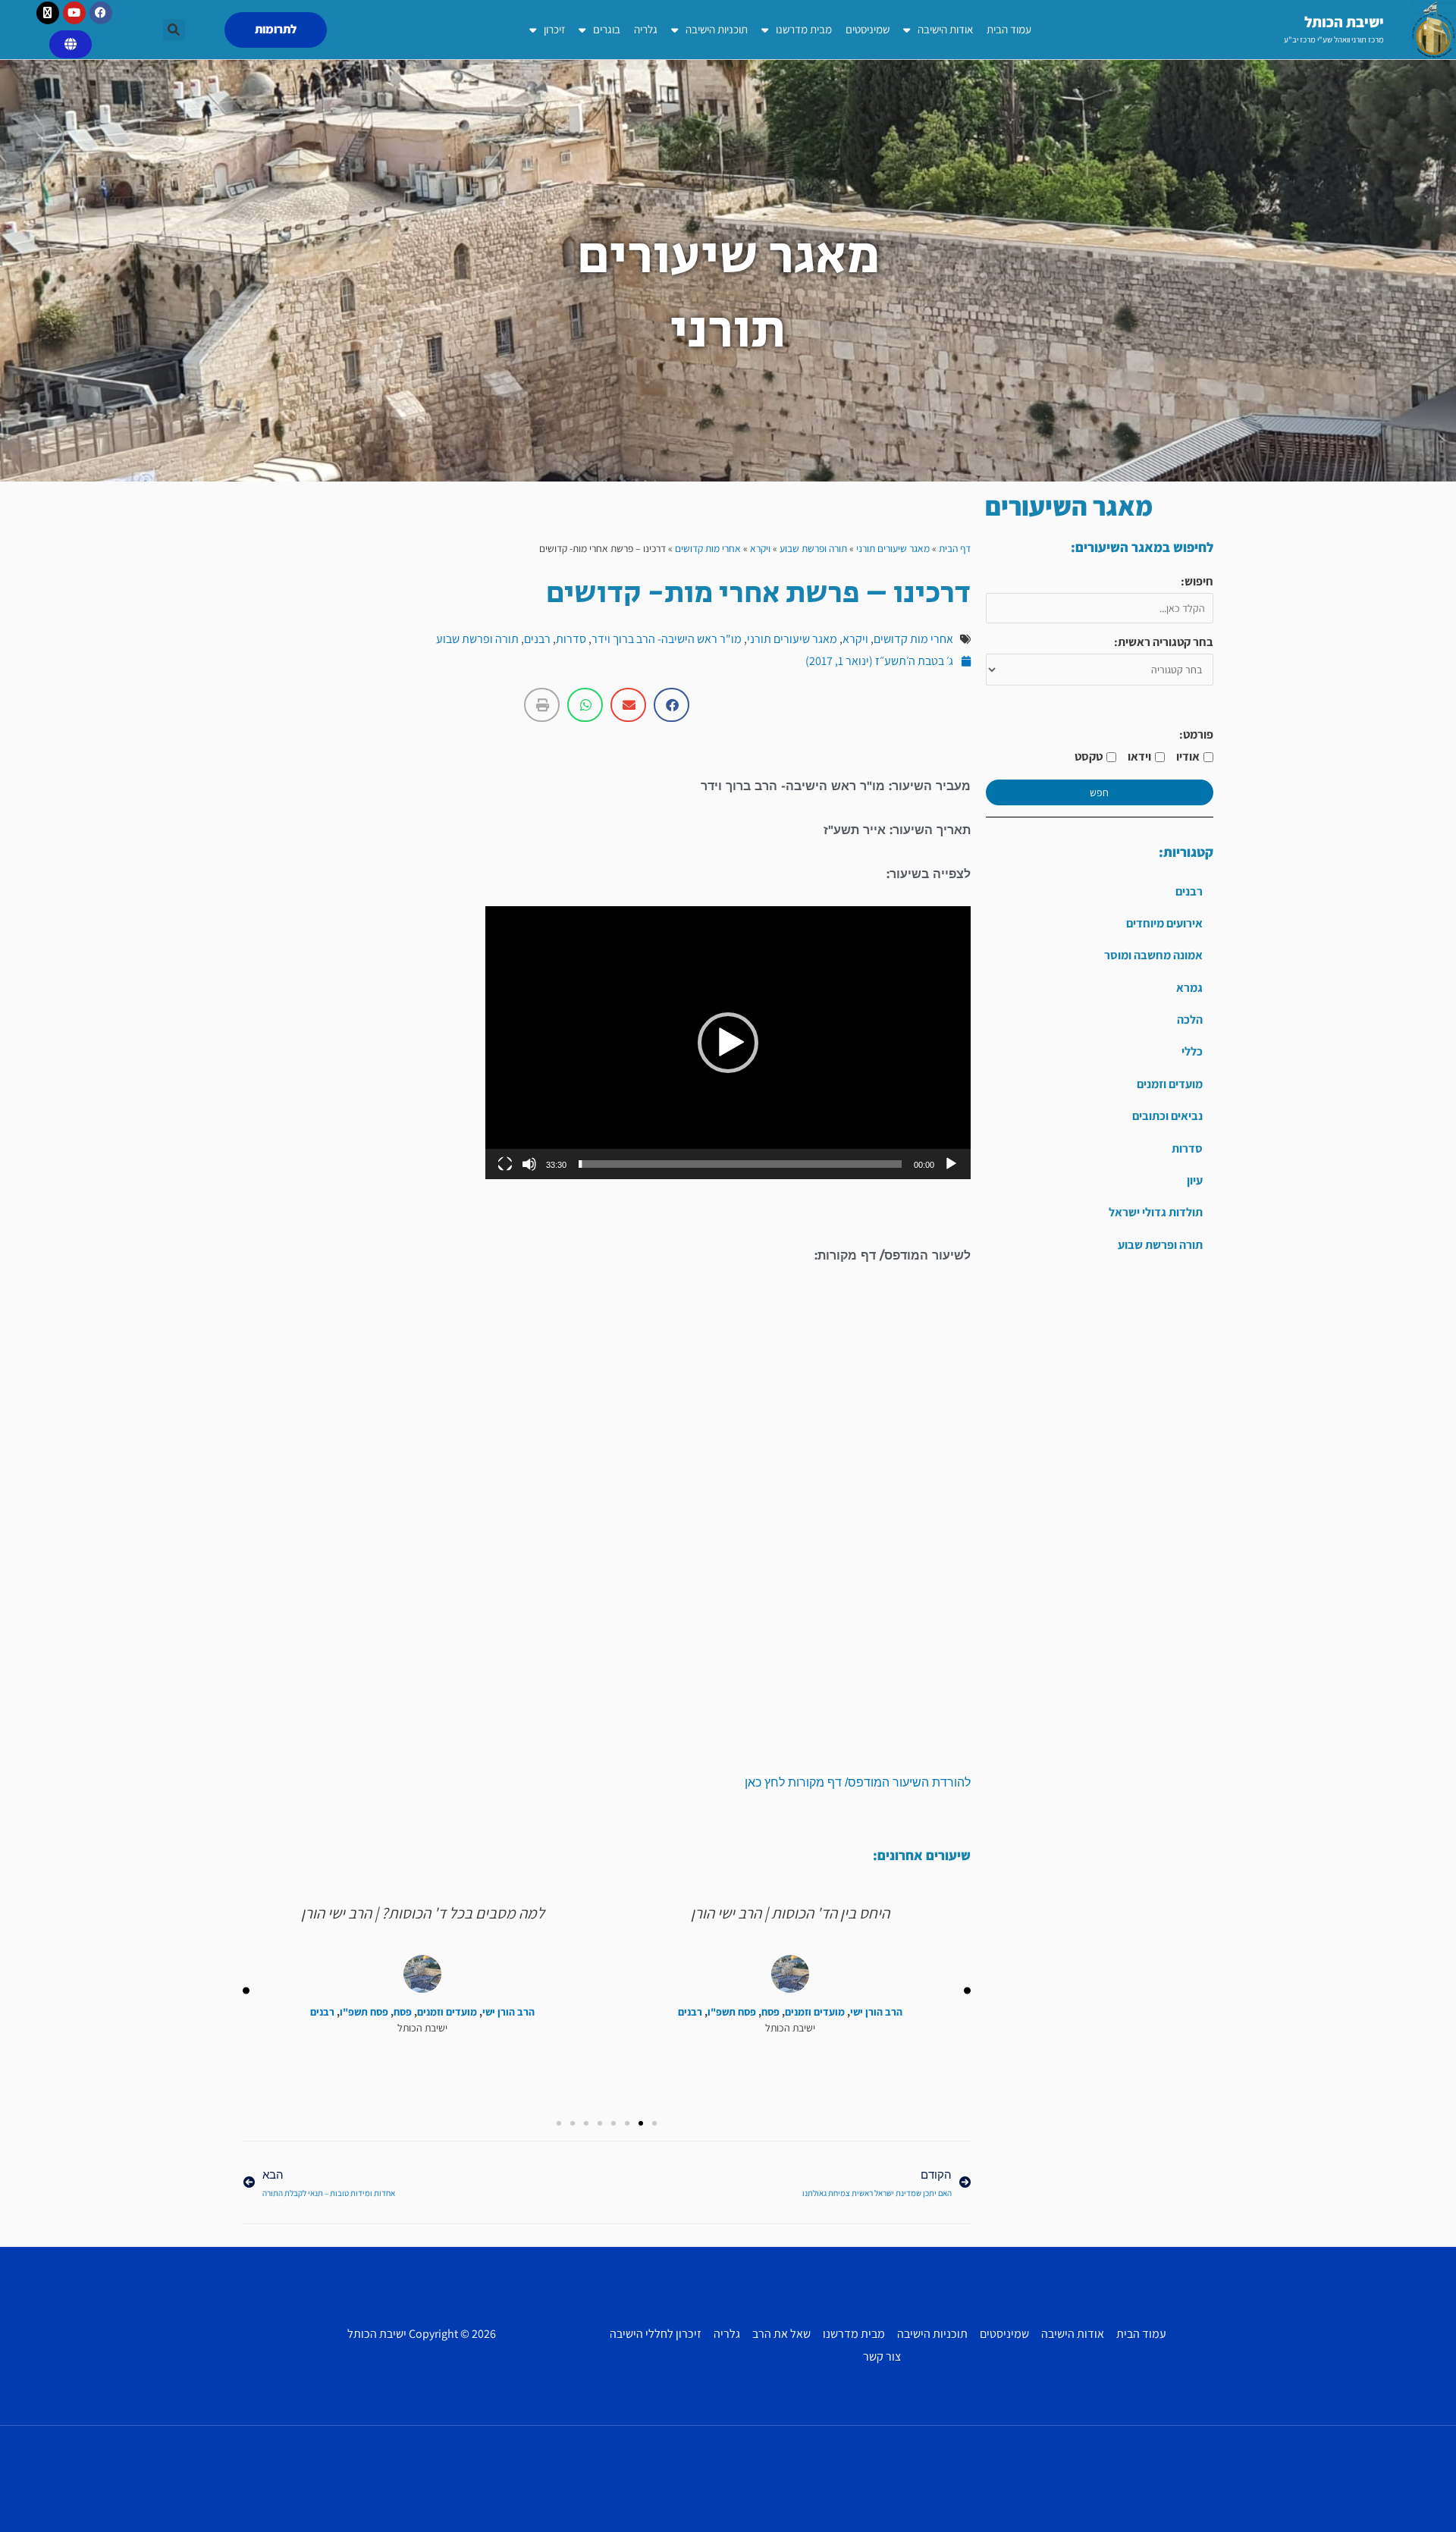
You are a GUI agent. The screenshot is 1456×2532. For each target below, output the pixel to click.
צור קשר (882, 2356)
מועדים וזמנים (1170, 1084)
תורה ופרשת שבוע (1160, 1245)
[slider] (740, 1164)
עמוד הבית (1009, 29)
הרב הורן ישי (876, 2013)
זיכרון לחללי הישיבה (656, 2334)
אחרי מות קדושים (708, 548)
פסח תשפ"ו (732, 2013)
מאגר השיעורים (1069, 506)
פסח (770, 2013)
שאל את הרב (781, 2334)
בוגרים (607, 29)
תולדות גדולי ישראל (1156, 1212)
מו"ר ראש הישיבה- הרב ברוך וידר (667, 639)
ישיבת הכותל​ (1344, 22)
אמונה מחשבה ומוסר (1153, 955)
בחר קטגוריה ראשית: (1164, 642)
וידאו (1139, 756)
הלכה (1190, 1020)
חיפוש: (1197, 581)
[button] (174, 30)
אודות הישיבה (945, 29)
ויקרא (760, 548)
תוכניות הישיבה (717, 29)
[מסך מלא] (505, 1164)
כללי (1192, 1051)
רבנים (1189, 891)
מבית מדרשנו (804, 29)
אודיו (1188, 756)
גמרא (1189, 988)
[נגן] (951, 1164)
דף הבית (955, 548)
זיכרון (554, 29)
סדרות (1187, 1148)
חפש (1099, 792)
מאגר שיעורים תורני (893, 548)
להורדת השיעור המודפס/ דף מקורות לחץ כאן (858, 1782)
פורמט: (1196, 734)
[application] (728, 1043)
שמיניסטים (868, 29)
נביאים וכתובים (1167, 1116)
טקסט (1089, 756)
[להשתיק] (529, 1164)
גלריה (646, 29)
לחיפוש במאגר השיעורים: (1142, 547)
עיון (1195, 1180)
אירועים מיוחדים (1164, 923)
